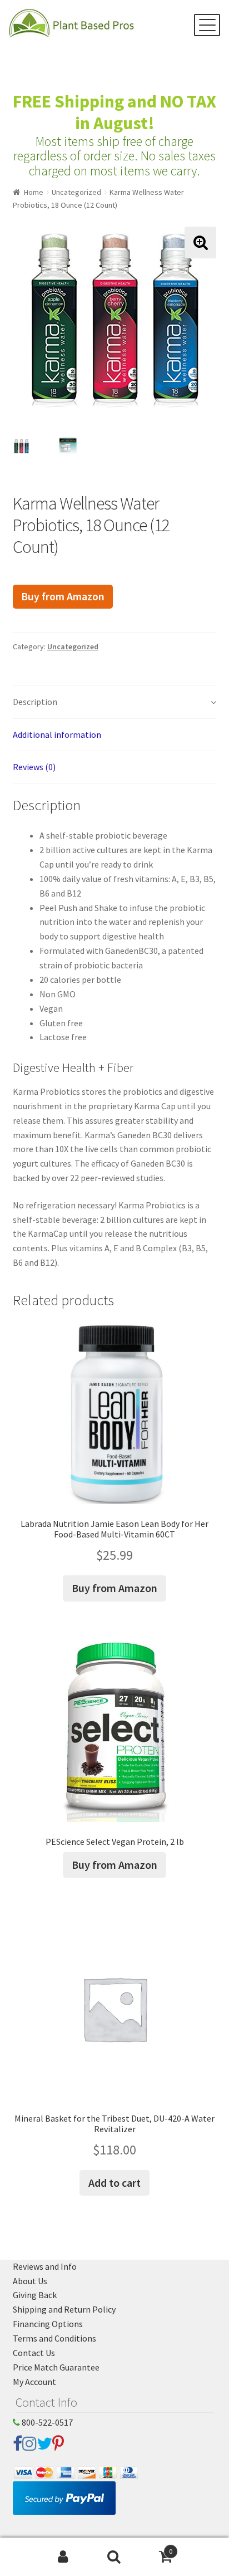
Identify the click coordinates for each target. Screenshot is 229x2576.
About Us (30, 2281)
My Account (34, 2382)
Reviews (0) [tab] (34, 767)
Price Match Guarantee (56, 2367)
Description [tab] (35, 702)
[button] (200, 243)
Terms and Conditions (54, 2338)
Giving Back (35, 2295)
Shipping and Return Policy (64, 2309)
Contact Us (34, 2353)
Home (34, 192)
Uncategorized (76, 192)
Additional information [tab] (57, 734)
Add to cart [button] (114, 2183)
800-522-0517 (46, 2422)
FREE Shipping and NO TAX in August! (114, 112)
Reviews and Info (45, 2266)
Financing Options (48, 2324)
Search (114, 2557)
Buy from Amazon (63, 596)
